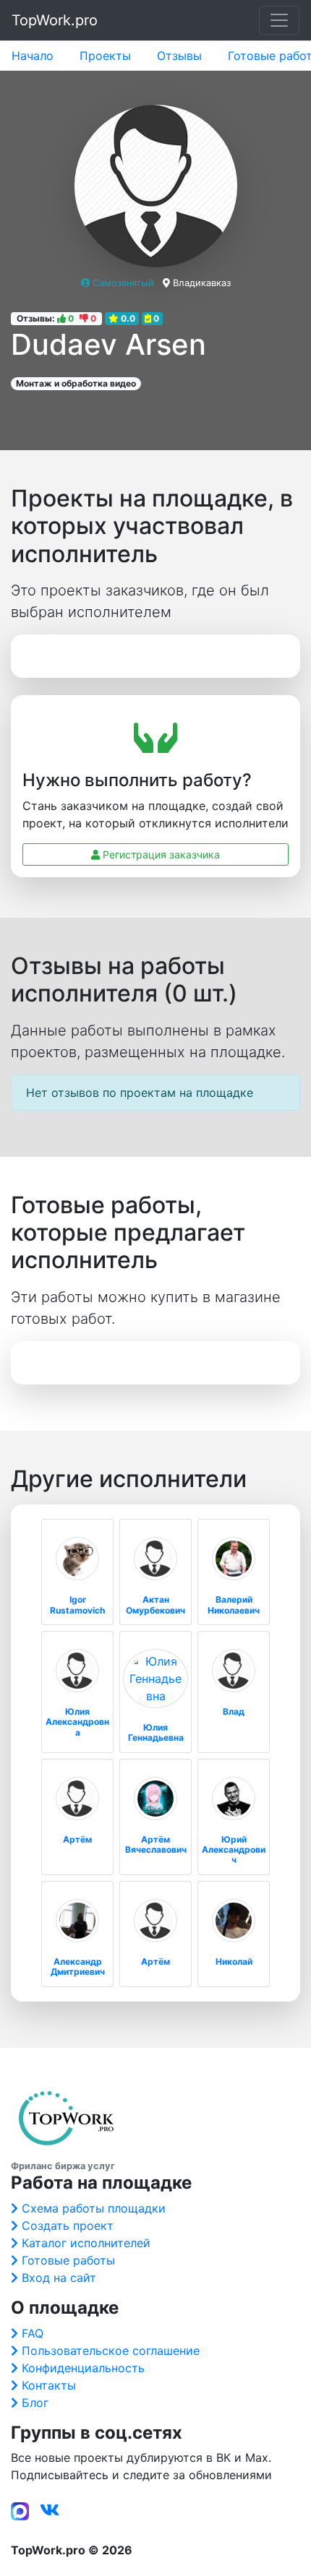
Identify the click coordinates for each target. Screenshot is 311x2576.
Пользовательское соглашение (111, 2351)
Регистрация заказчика (160, 854)
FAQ (33, 2333)
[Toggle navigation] (279, 20)
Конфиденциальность (83, 2368)
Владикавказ (202, 283)
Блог (35, 2403)
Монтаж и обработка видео (76, 383)
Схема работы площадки (94, 2208)
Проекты (105, 56)
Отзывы (179, 56)
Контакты (49, 2385)
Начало (33, 56)
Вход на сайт (59, 2278)
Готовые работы (68, 2260)
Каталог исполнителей (86, 2243)
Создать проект (68, 2226)
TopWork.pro (55, 20)
